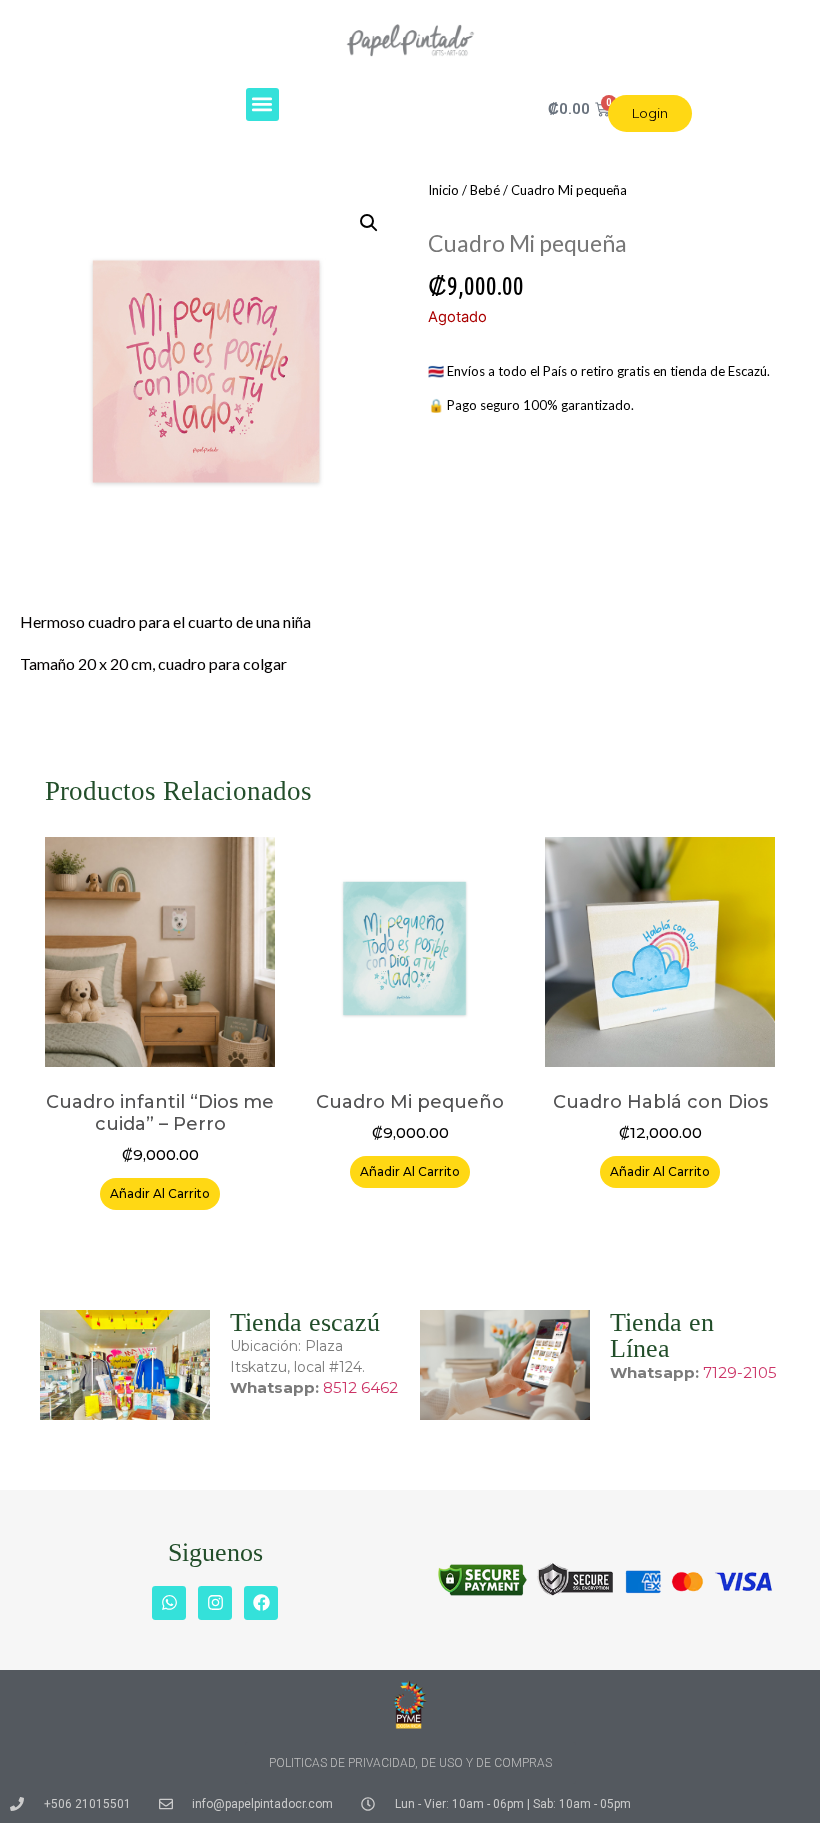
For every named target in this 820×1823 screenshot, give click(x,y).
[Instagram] (215, 1603)
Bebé (485, 190)
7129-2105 (740, 1372)
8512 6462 (360, 1387)
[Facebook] (261, 1603)
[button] (262, 104)
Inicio (443, 190)
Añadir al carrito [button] (160, 1193)
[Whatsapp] (169, 1603)
